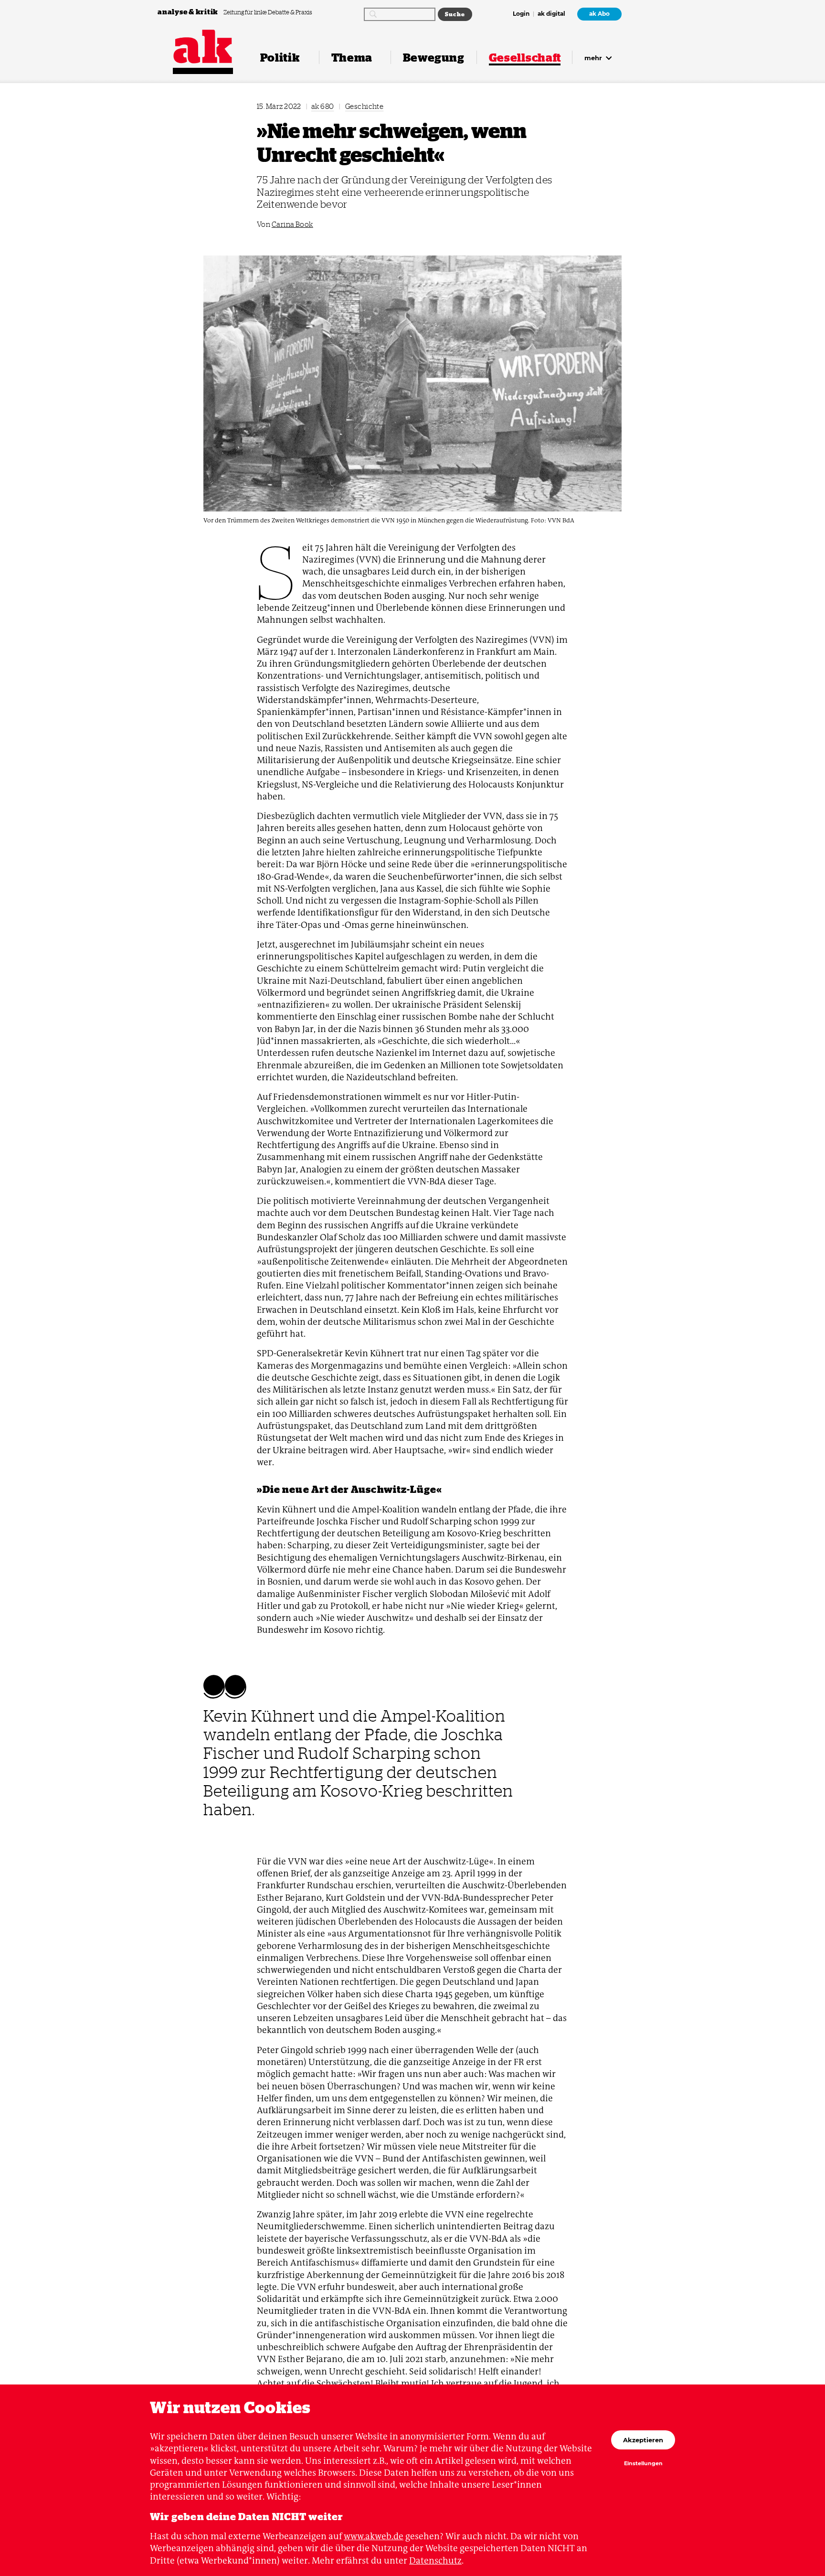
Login (521, 14)
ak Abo (599, 14)
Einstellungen (643, 2464)
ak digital (551, 14)
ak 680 (323, 106)
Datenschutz (435, 2560)
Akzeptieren (643, 2440)
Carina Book (292, 224)
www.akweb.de (374, 2536)
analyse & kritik (189, 12)
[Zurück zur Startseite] (203, 47)
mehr (594, 58)
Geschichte (365, 106)
